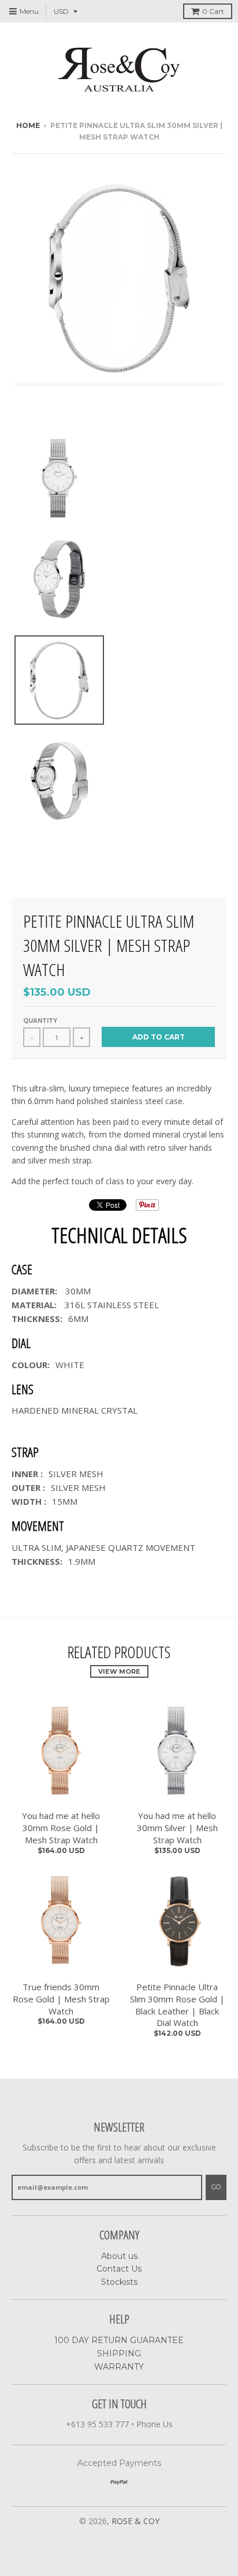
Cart (213, 11)
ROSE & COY (135, 2521)
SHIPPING (119, 2353)
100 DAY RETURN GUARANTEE (119, 2340)
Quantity (40, 1021)
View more (119, 1671)
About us (119, 2256)
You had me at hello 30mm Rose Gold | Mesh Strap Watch (61, 1828)
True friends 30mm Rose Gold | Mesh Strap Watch (61, 1999)
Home (28, 125)
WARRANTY (119, 2367)
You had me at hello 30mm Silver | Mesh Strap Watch (177, 1828)
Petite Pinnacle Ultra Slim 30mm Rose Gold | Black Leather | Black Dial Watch (177, 2005)
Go (216, 2187)
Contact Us (119, 2269)
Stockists (119, 2282)
